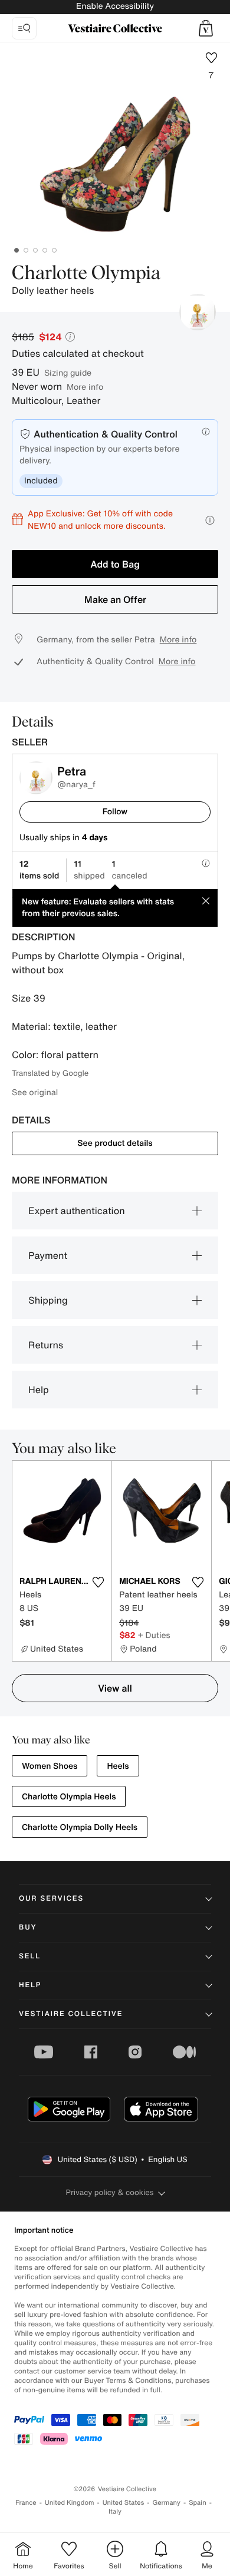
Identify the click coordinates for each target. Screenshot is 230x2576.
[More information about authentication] (206, 432)
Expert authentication (77, 1211)
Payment (48, 1255)
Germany (166, 2503)
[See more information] (210, 520)
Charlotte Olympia (86, 274)
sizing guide (68, 372)
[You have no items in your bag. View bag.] (206, 28)
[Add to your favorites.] (98, 1582)
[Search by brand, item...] (24, 28)
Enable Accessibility (115, 6)
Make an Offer (115, 599)
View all (115, 1688)
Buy (28, 1927)
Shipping (48, 1300)
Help (39, 1390)
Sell (30, 1956)
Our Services (51, 1899)
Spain (198, 2503)
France (26, 2503)
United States (124, 2503)
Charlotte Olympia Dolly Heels (80, 1827)
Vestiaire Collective (71, 2014)
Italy (115, 2512)
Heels (118, 1766)
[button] (206, 28)
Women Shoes (50, 1766)
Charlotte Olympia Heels (69, 1797)
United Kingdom (70, 2503)
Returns (46, 1345)
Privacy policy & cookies (110, 2192)
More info (85, 387)
